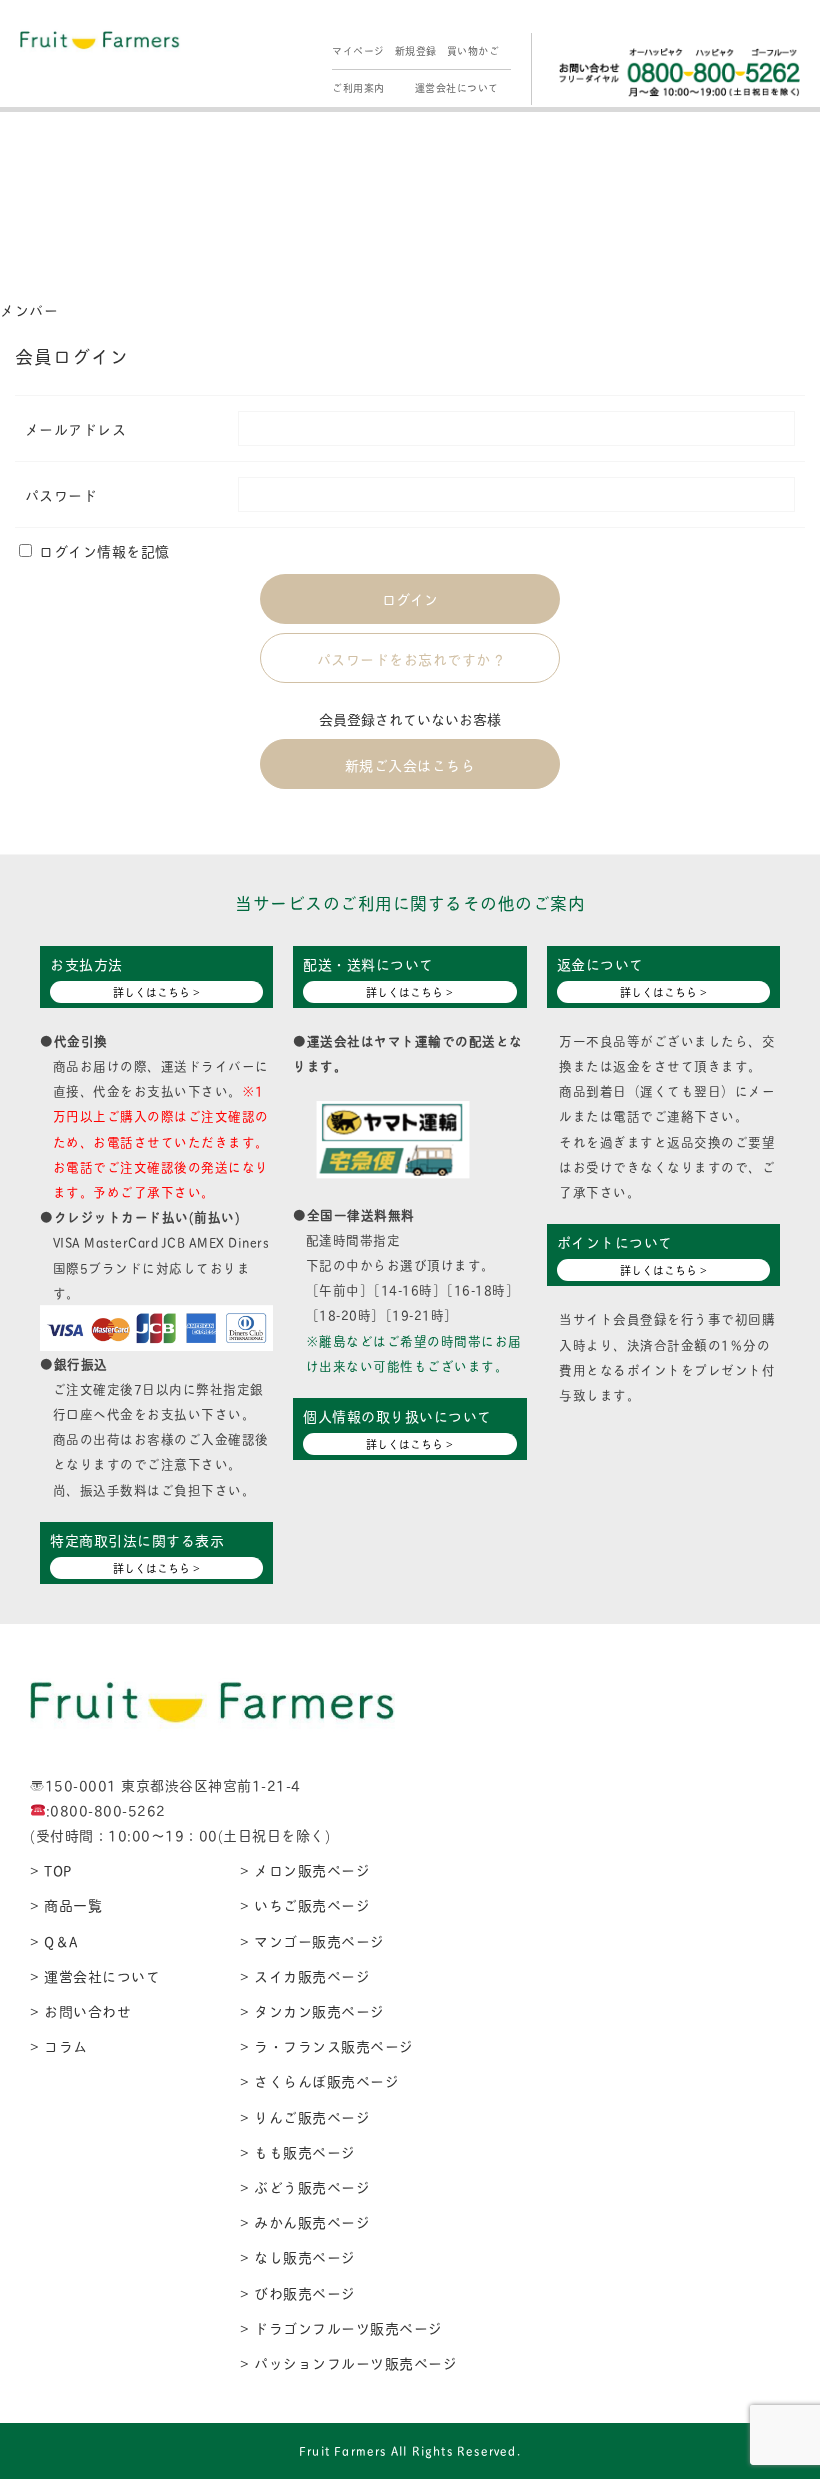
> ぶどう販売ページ (305, 2186)
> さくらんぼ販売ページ (319, 2080)
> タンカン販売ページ (312, 2010)
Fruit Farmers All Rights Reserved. (410, 2450)
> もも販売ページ (298, 2151)
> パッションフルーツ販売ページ (348, 2362)
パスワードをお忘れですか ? (410, 658)
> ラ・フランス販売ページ (327, 2045)
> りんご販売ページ (305, 2116)
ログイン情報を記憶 (102, 550)
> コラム (59, 2045)
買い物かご (473, 50)
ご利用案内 (358, 87)
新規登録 (416, 50)
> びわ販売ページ (298, 2292)
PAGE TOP (782, 2387)
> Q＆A (54, 1940)
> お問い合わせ (80, 2010)
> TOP (51, 1869)
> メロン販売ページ (305, 1869)
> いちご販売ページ (305, 1904)
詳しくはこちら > (156, 992)
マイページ (358, 50)
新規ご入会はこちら (410, 764)
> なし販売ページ (298, 2256)
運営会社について (457, 87)
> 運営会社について (95, 1975)
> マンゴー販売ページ (312, 1940)
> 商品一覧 (66, 1904)
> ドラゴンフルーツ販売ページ (341, 2327)
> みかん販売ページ (305, 2221)
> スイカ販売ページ (305, 1975)
